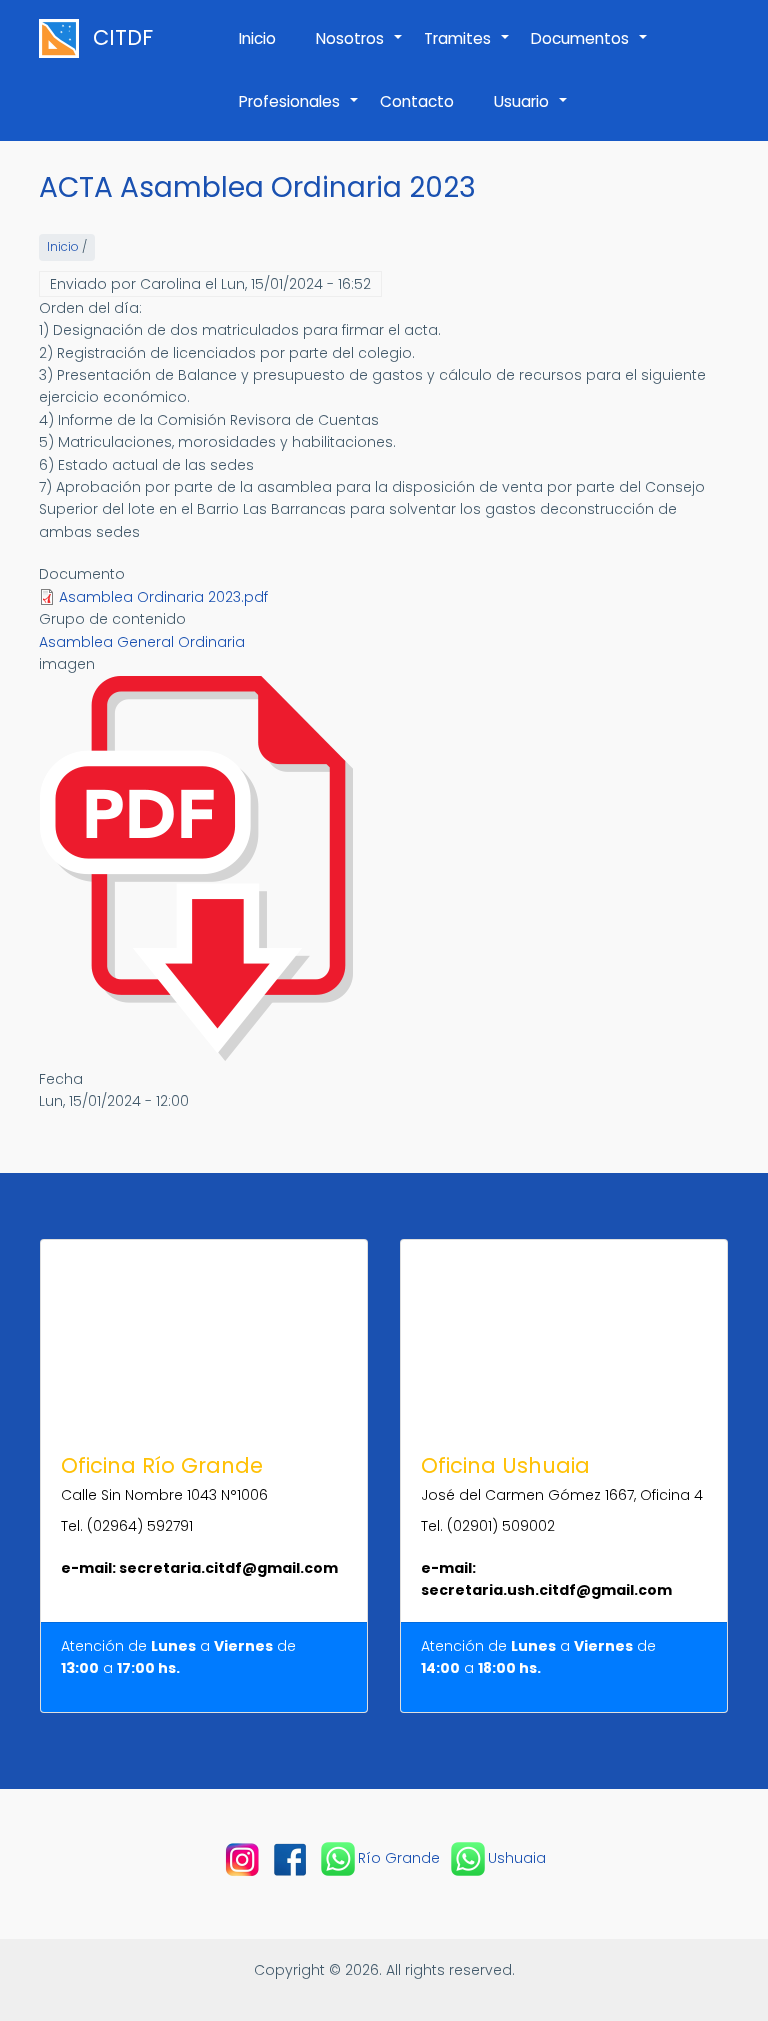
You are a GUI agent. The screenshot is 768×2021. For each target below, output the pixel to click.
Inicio (257, 38)
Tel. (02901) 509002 (488, 1526)
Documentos (590, 49)
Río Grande (399, 1858)
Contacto (417, 101)
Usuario (531, 112)
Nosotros (360, 49)
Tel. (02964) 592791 (127, 1526)
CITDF (123, 38)
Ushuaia (517, 1858)
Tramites (467, 49)
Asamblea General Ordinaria (142, 642)
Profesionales (299, 112)
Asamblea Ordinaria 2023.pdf (163, 597)
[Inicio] (64, 38)
